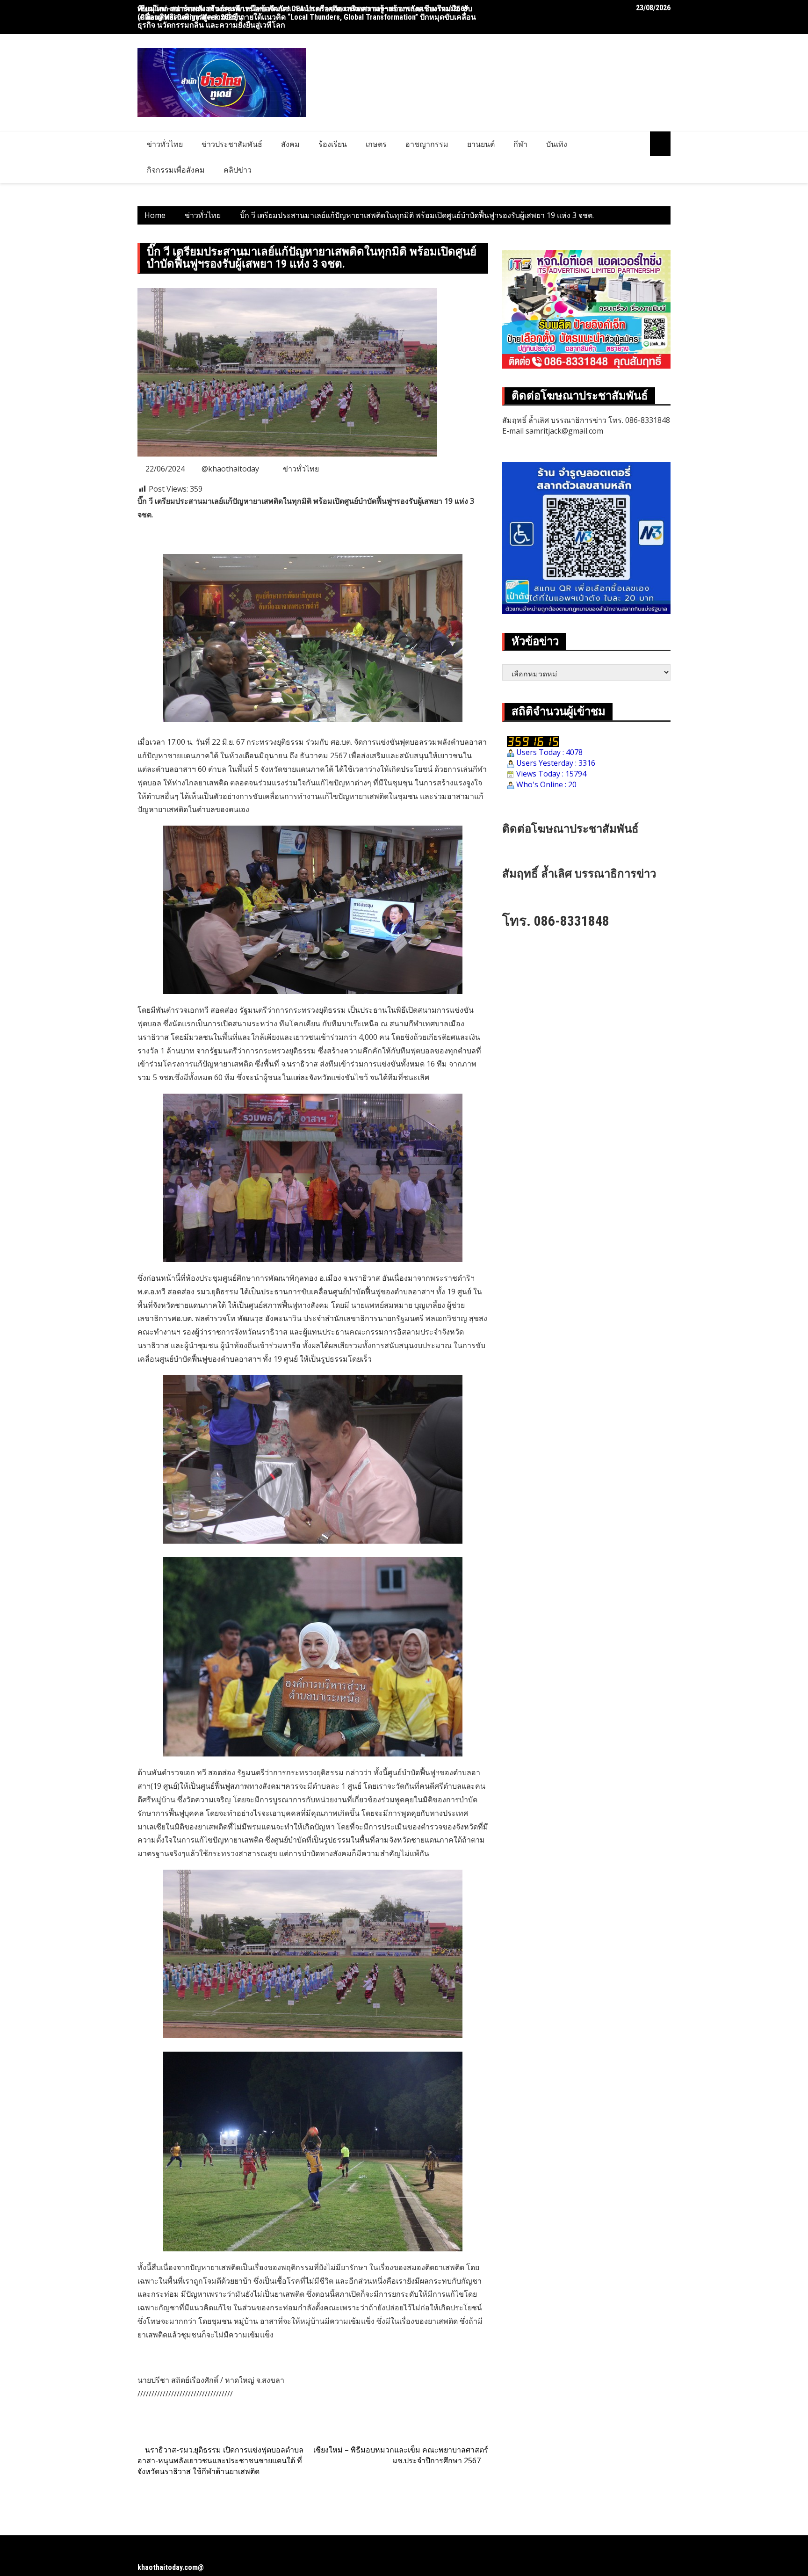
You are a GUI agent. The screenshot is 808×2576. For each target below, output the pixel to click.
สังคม (290, 144)
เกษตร (376, 144)
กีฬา (520, 144)
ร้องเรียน (333, 144)
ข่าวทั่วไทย (165, 144)
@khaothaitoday (230, 469)
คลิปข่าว (238, 170)
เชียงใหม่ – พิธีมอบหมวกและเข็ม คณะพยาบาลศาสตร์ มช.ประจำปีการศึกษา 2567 (401, 2455)
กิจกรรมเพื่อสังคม (176, 170)
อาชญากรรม (427, 144)
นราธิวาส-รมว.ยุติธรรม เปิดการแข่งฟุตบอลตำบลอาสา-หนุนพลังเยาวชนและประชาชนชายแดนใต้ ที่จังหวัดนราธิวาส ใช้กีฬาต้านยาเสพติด (220, 2460)
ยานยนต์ (481, 144)
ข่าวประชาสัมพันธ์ (232, 144)
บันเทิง (557, 144)
